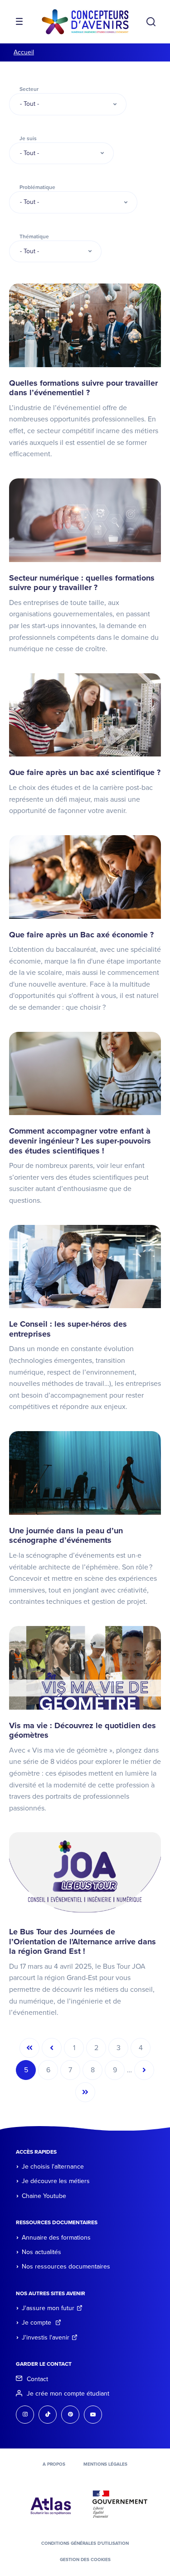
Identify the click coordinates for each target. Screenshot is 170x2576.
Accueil (24, 52)
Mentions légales (105, 2464)
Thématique (34, 236)
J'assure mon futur (48, 2308)
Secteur (29, 89)
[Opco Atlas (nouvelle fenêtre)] (51, 2504)
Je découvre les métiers (56, 2181)
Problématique (37, 187)
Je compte (37, 2323)
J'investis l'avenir (46, 2337)
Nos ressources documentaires (66, 2266)
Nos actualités (41, 2252)
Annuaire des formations (56, 2238)
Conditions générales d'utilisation (85, 2543)
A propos (54, 2464)
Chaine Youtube (44, 2196)
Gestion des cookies (85, 2560)
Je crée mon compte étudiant (68, 2394)
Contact (37, 2379)
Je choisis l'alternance (53, 2167)
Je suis (28, 138)
